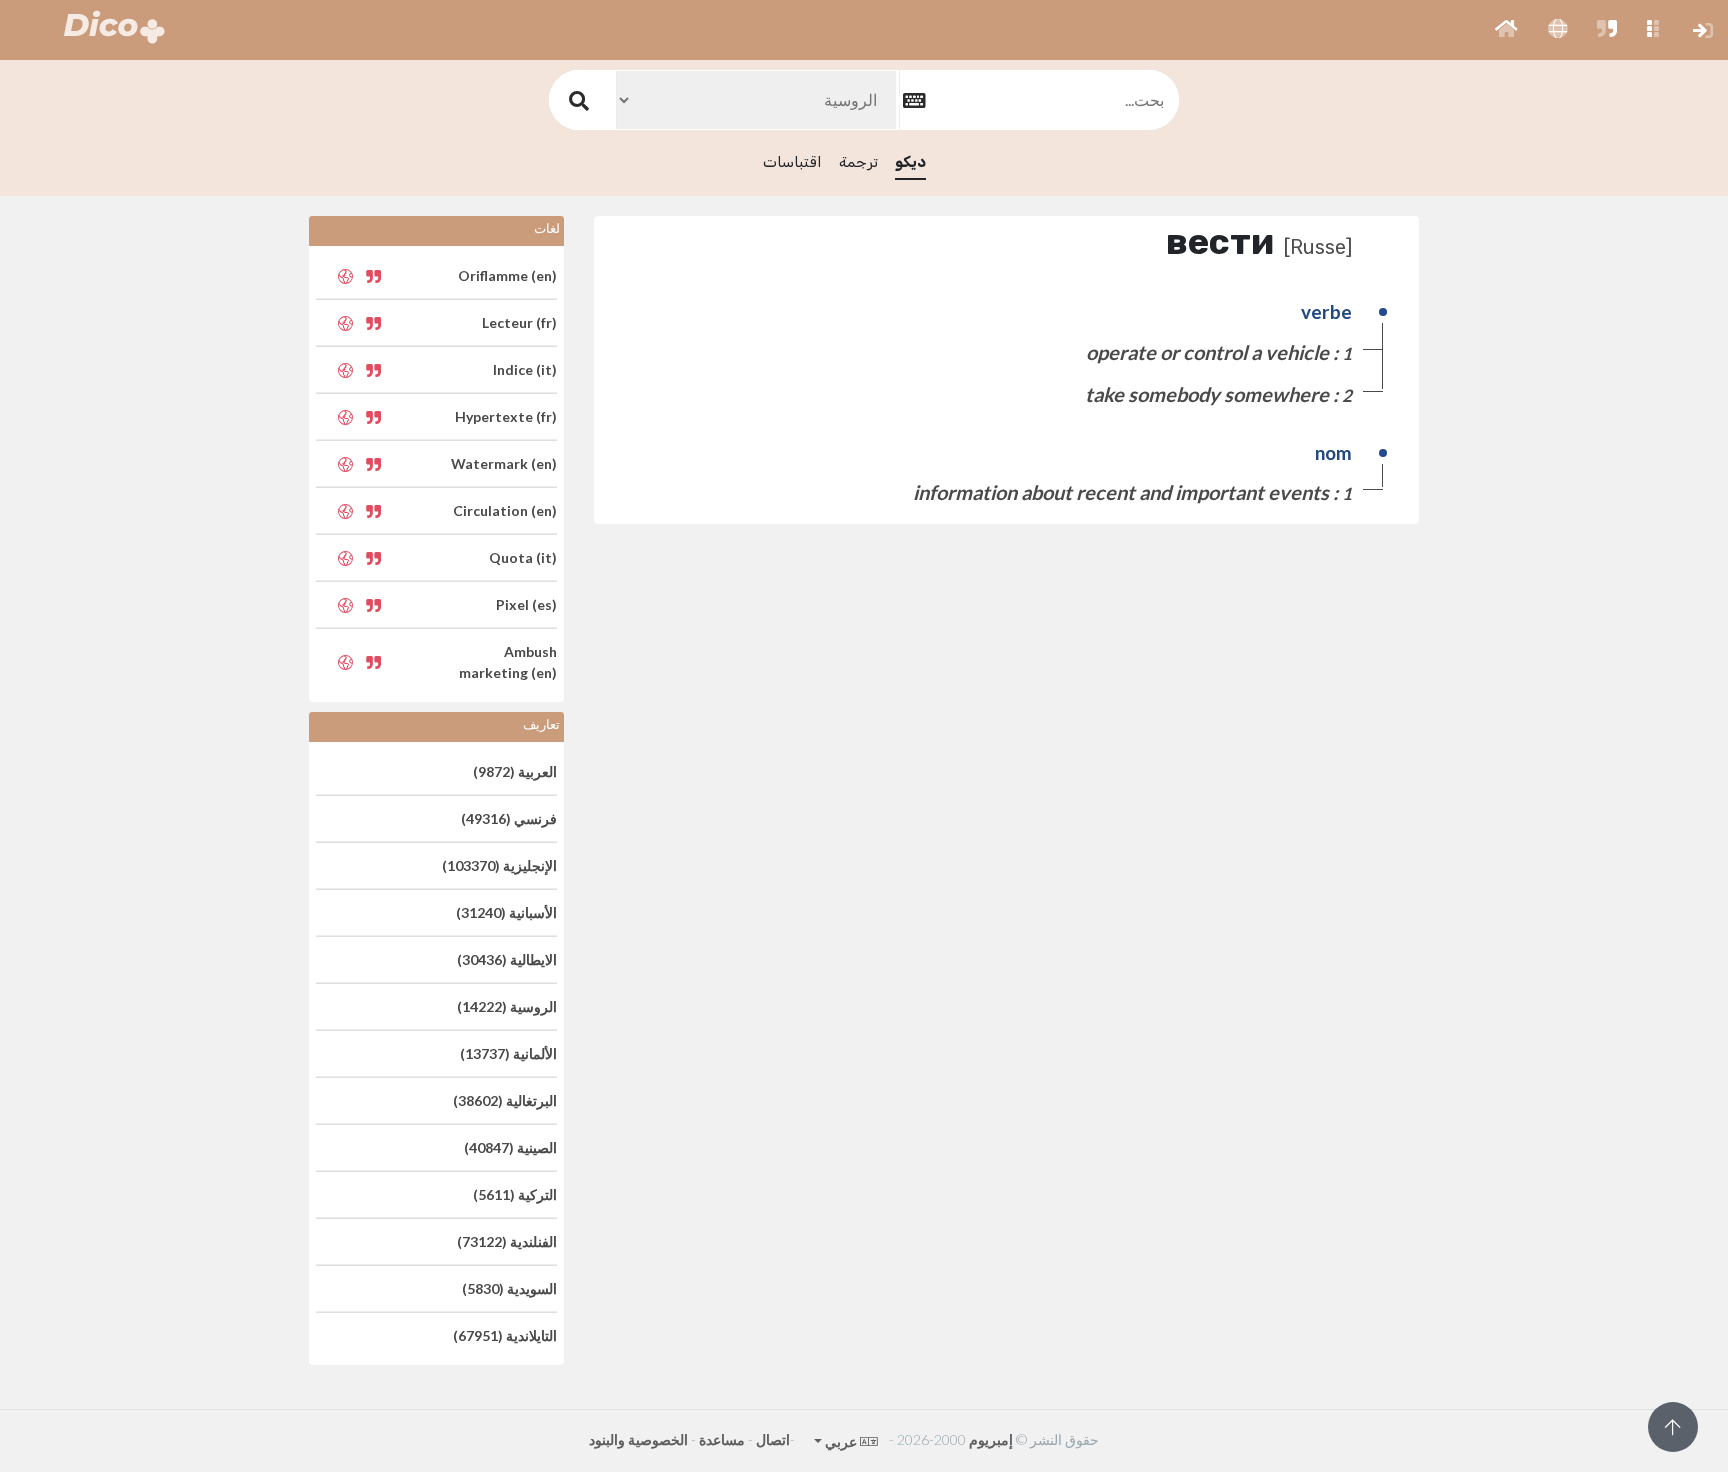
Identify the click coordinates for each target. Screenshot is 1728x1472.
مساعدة (722, 1439)
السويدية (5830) (509, 1288)
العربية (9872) (515, 771)
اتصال (773, 1439)
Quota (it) (523, 557)
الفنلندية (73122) (507, 1241)
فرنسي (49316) (509, 818)
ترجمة (858, 162)
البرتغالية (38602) (505, 1100)
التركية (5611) (515, 1194)
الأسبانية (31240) (506, 912)
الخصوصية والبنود (638, 1439)
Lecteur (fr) (519, 322)
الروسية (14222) (507, 1006)
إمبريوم (991, 1439)
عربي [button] (840, 1441)
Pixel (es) (526, 604)
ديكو (910, 162)
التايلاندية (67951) (505, 1335)
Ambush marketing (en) (508, 662)
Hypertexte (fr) (506, 416)
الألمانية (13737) (508, 1053)
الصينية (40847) (510, 1147)
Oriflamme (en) (507, 275)
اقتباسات (792, 162)
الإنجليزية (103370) (499, 865)
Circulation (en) (505, 510)
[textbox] (1039, 99)
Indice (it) (525, 369)
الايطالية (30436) (507, 959)
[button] (1506, 30)
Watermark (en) (504, 463)
